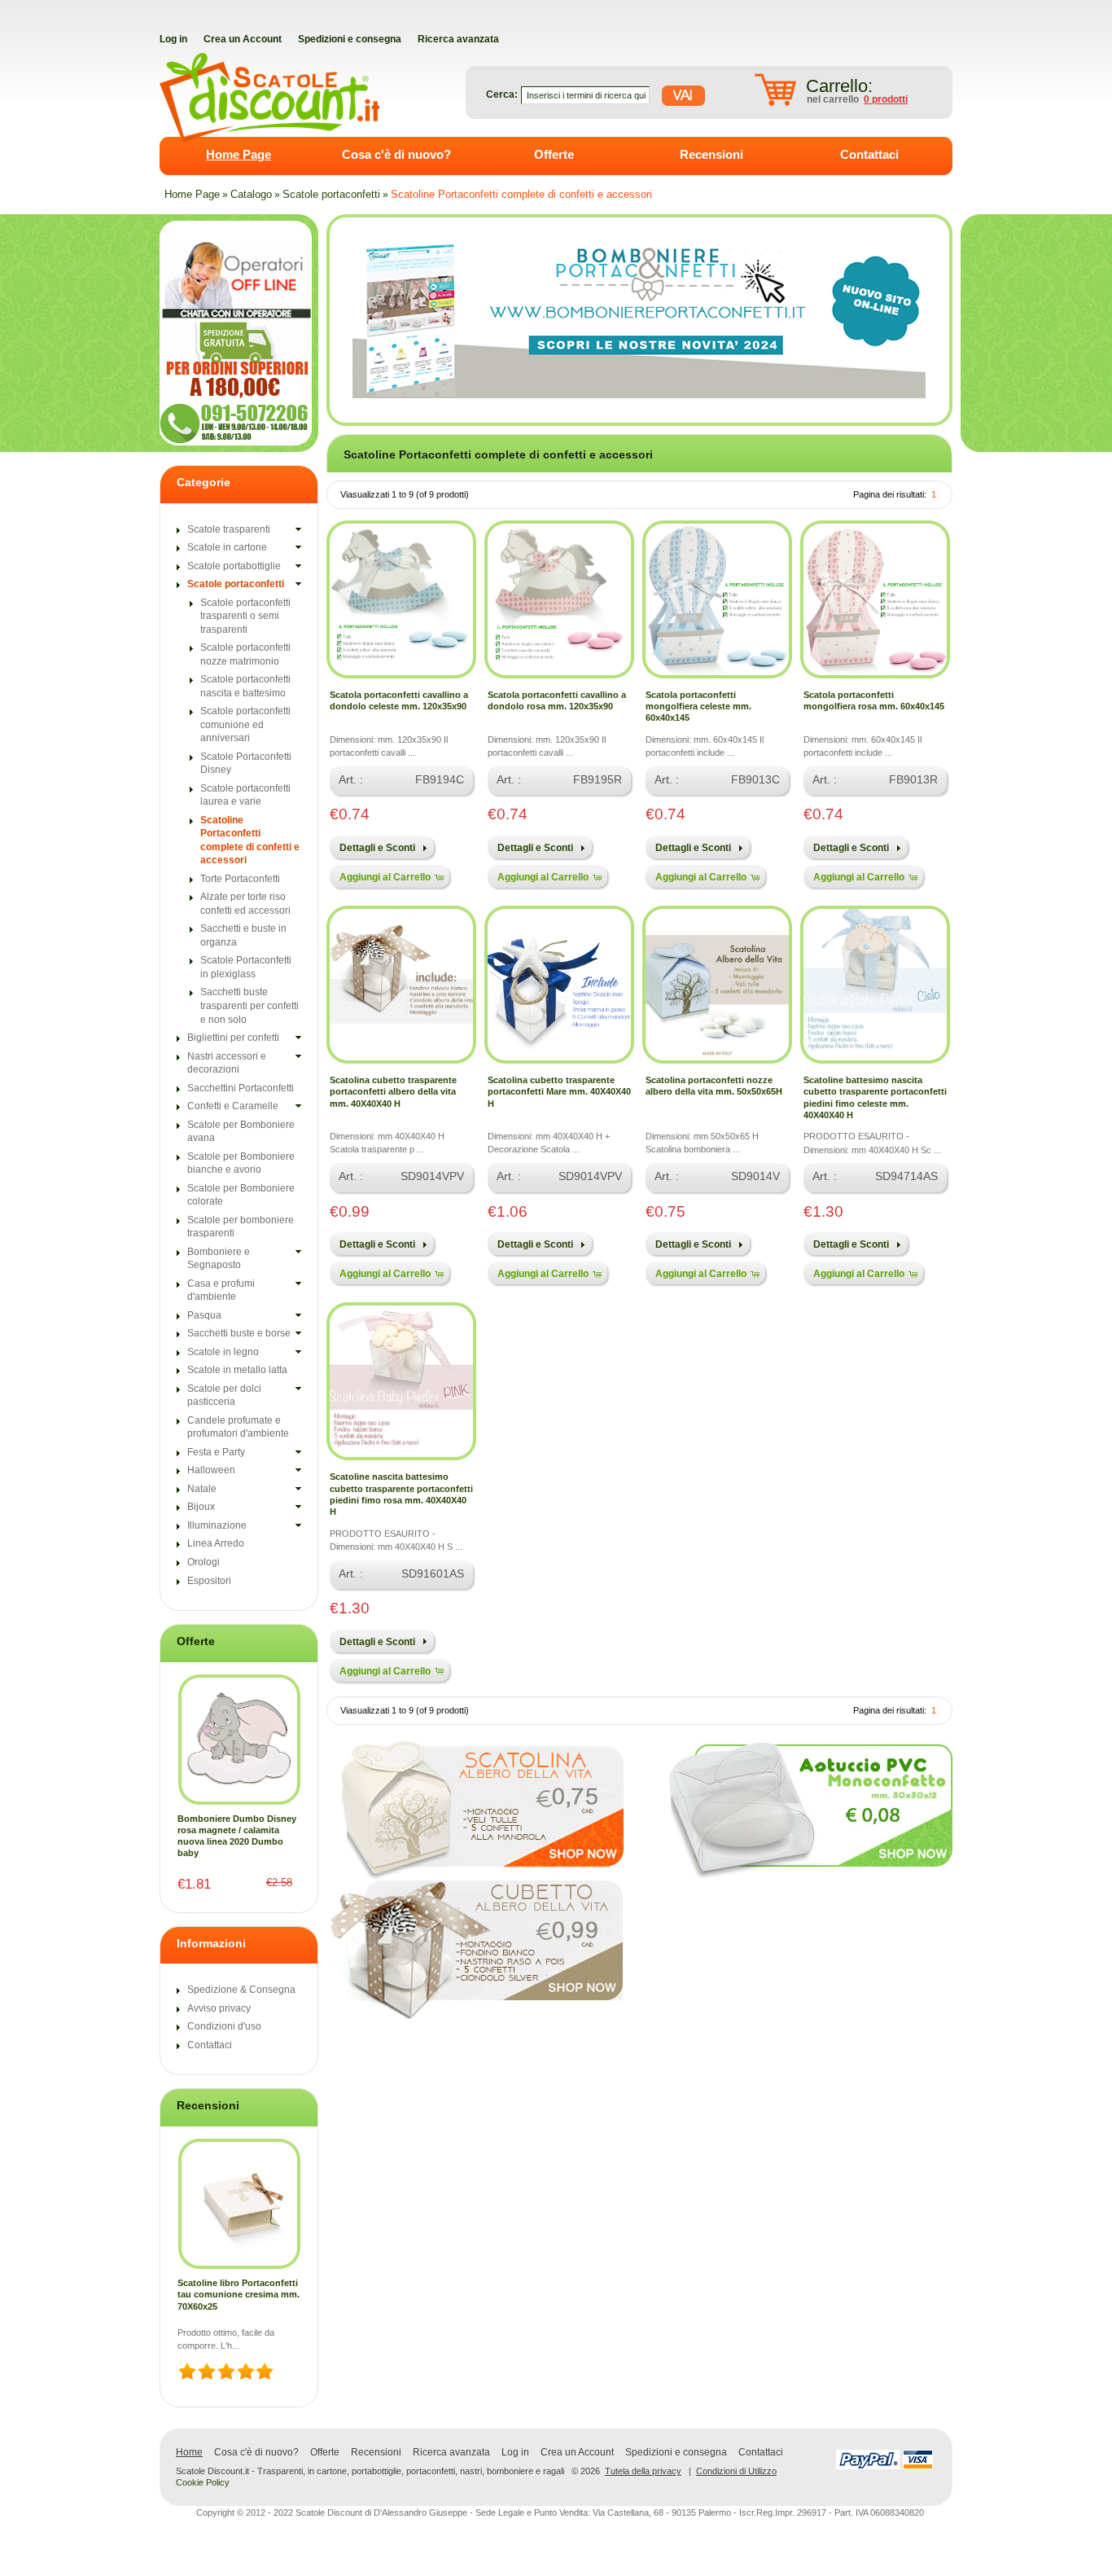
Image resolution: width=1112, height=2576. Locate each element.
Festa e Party (216, 1452)
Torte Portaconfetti (240, 879)
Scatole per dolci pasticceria (224, 1396)
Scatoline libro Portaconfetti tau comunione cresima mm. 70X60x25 (239, 2295)
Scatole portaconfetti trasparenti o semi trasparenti (245, 616)
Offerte (554, 155)
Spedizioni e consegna (676, 2452)
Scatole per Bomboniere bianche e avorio (241, 1163)
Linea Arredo (216, 1543)
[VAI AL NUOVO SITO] (639, 320)
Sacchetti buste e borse (239, 1333)
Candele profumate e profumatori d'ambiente (238, 1427)
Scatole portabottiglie (234, 566)
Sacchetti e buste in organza (243, 935)
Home (189, 2452)
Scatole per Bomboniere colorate (241, 1195)
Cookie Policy (203, 2482)
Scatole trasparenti (229, 529)
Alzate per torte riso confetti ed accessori (245, 904)
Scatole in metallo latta (237, 1370)
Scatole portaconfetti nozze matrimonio (245, 654)
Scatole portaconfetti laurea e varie (245, 795)
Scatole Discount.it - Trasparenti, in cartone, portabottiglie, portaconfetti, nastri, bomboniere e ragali (370, 2471)
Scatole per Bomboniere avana (241, 1132)
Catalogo (251, 194)
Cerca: (502, 94)
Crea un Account (577, 2452)
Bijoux (201, 1507)
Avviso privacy (219, 2008)
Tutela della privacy (643, 2471)
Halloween (211, 1470)
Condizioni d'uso (224, 2026)
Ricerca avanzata (451, 2452)
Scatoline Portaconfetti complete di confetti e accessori (521, 194)
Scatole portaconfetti (331, 194)
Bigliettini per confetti (233, 1038)
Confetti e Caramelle (233, 1106)
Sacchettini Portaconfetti (241, 1088)
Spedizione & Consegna (241, 1990)
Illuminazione (217, 1525)
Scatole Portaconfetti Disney (246, 764)
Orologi (204, 1562)
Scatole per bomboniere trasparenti (241, 1227)
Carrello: (839, 86)
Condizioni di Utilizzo (736, 2471)
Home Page (239, 155)
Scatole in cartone (227, 547)
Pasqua (204, 1315)
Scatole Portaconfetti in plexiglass (246, 967)
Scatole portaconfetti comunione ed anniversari (245, 724)
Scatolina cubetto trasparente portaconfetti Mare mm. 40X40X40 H (559, 1092)
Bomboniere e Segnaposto (219, 1259)
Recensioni (711, 155)
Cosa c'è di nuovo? (396, 155)
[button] (381, 847)
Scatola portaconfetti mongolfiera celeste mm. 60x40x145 (698, 707)
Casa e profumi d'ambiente (221, 1290)
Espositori (209, 1581)
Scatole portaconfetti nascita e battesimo (245, 686)
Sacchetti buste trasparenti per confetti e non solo (250, 1005)
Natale (202, 1489)
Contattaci (869, 155)
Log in (515, 2452)
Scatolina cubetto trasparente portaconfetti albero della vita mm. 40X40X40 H (393, 1092)
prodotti (886, 99)
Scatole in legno (223, 1352)
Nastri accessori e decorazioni (227, 1063)
